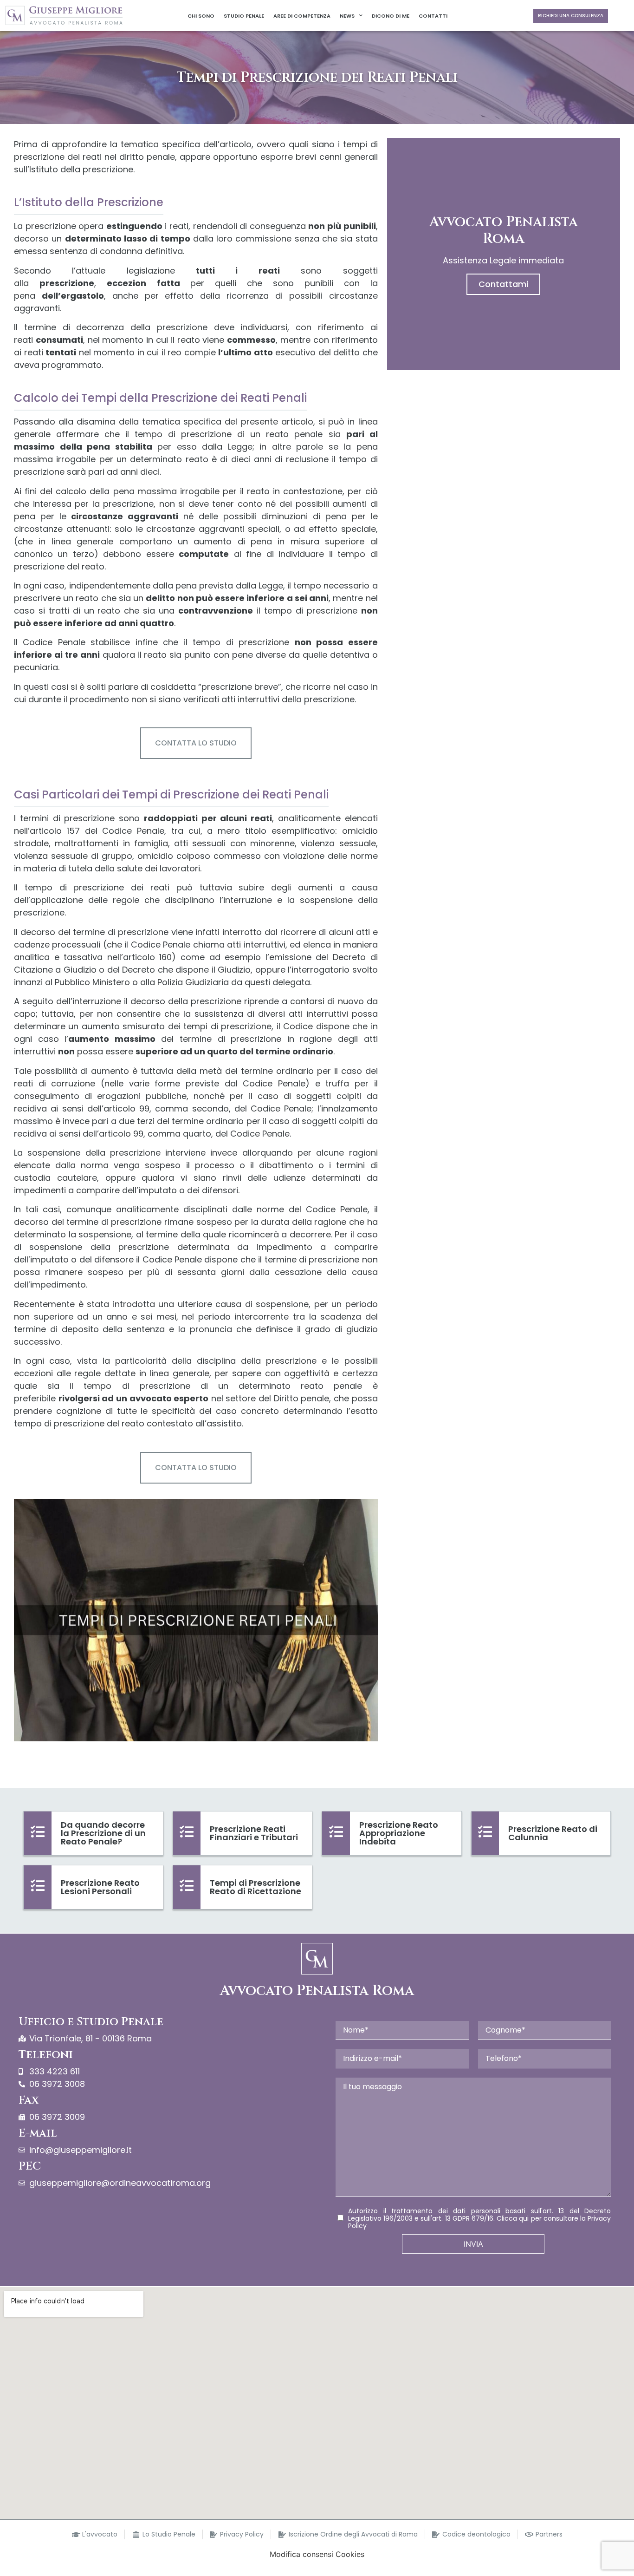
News (347, 16)
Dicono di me (391, 16)
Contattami (503, 284)
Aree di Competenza (302, 16)
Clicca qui (513, 2218)
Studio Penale (244, 16)
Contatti (433, 16)
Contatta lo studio (196, 743)
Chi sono (201, 16)
